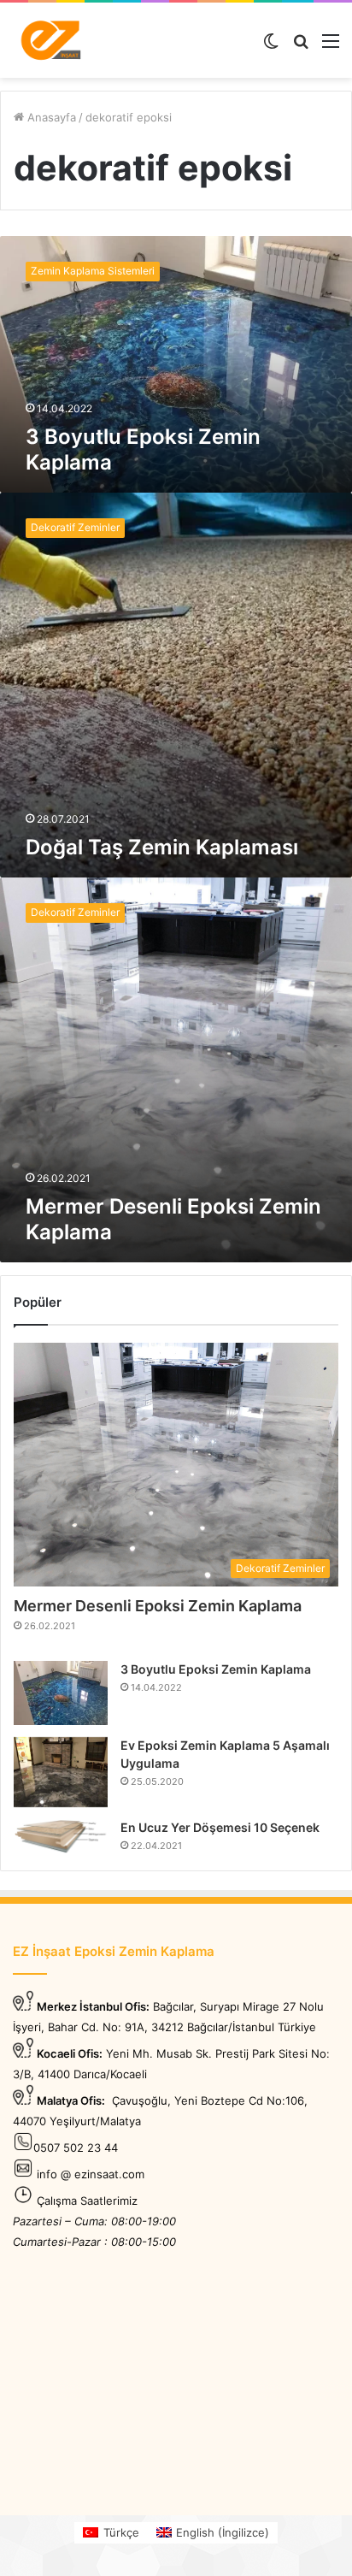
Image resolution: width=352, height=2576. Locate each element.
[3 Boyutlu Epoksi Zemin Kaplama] (61, 1693)
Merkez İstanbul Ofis (91, 2006)
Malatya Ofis (69, 2100)
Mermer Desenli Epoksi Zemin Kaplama (158, 1606)
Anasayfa (50, 117)
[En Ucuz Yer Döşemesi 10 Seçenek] (61, 1836)
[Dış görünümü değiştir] (271, 47)
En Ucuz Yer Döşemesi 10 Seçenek (220, 1827)
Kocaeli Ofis (68, 2053)
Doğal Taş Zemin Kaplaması (162, 847)
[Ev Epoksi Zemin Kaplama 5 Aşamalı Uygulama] (61, 1772)
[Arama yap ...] (301, 47)
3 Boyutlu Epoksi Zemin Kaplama (216, 1669)
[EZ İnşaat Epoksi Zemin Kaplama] (51, 40)
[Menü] (331, 47)
